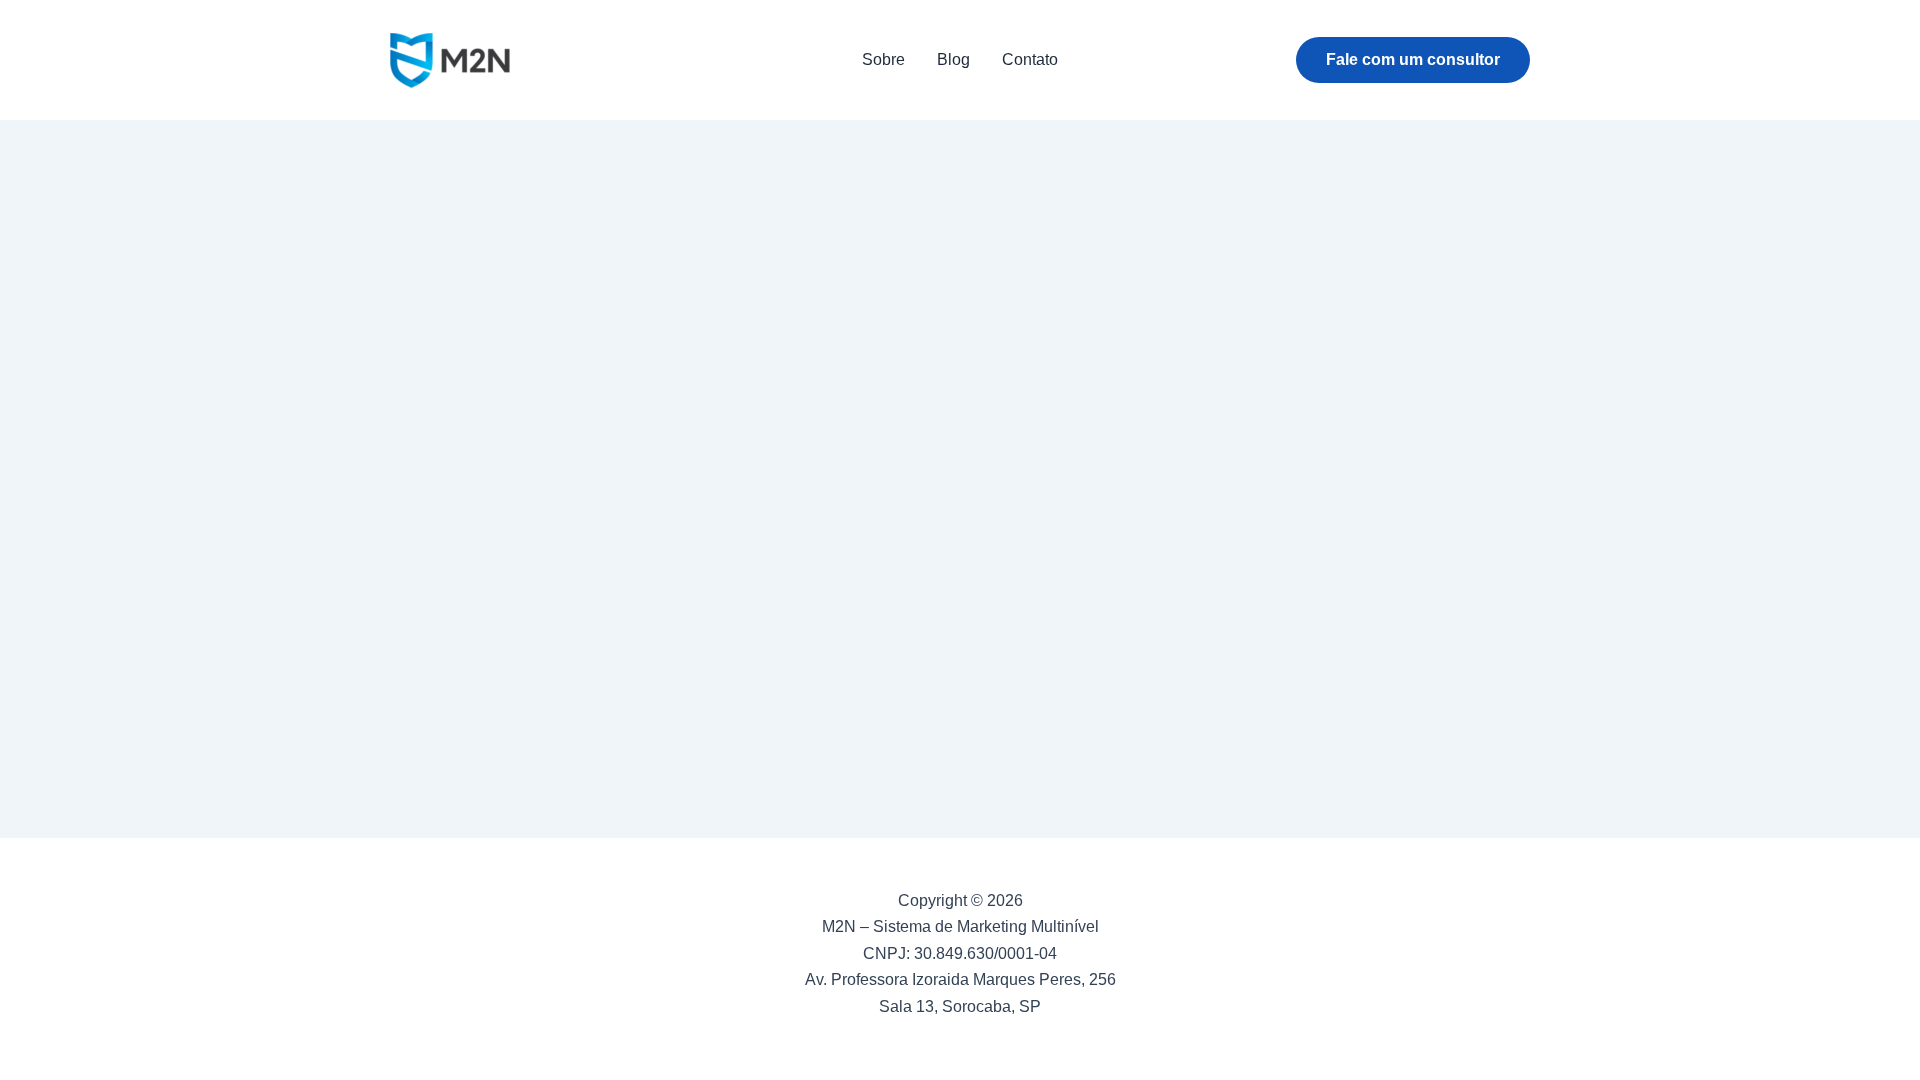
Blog (953, 59)
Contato (1030, 59)
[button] (1413, 60)
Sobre (883, 59)
